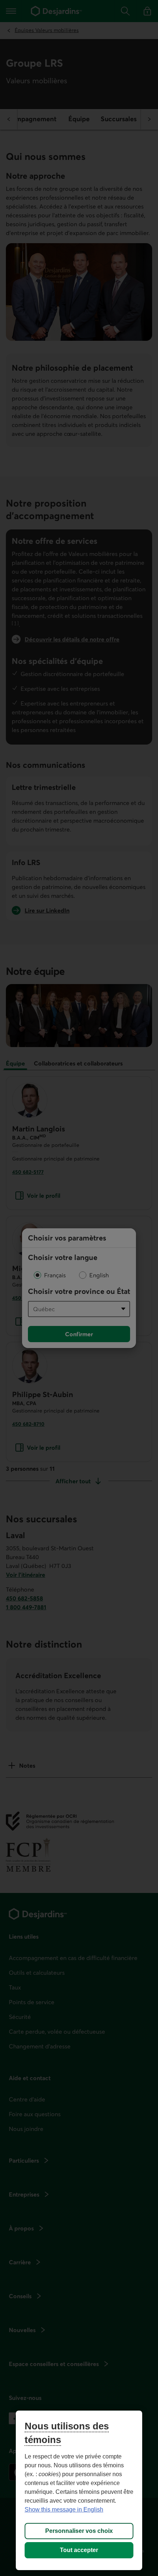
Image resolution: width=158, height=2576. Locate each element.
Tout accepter (79, 2550)
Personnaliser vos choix (79, 2531)
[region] (79, 2490)
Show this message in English (64, 2509)
